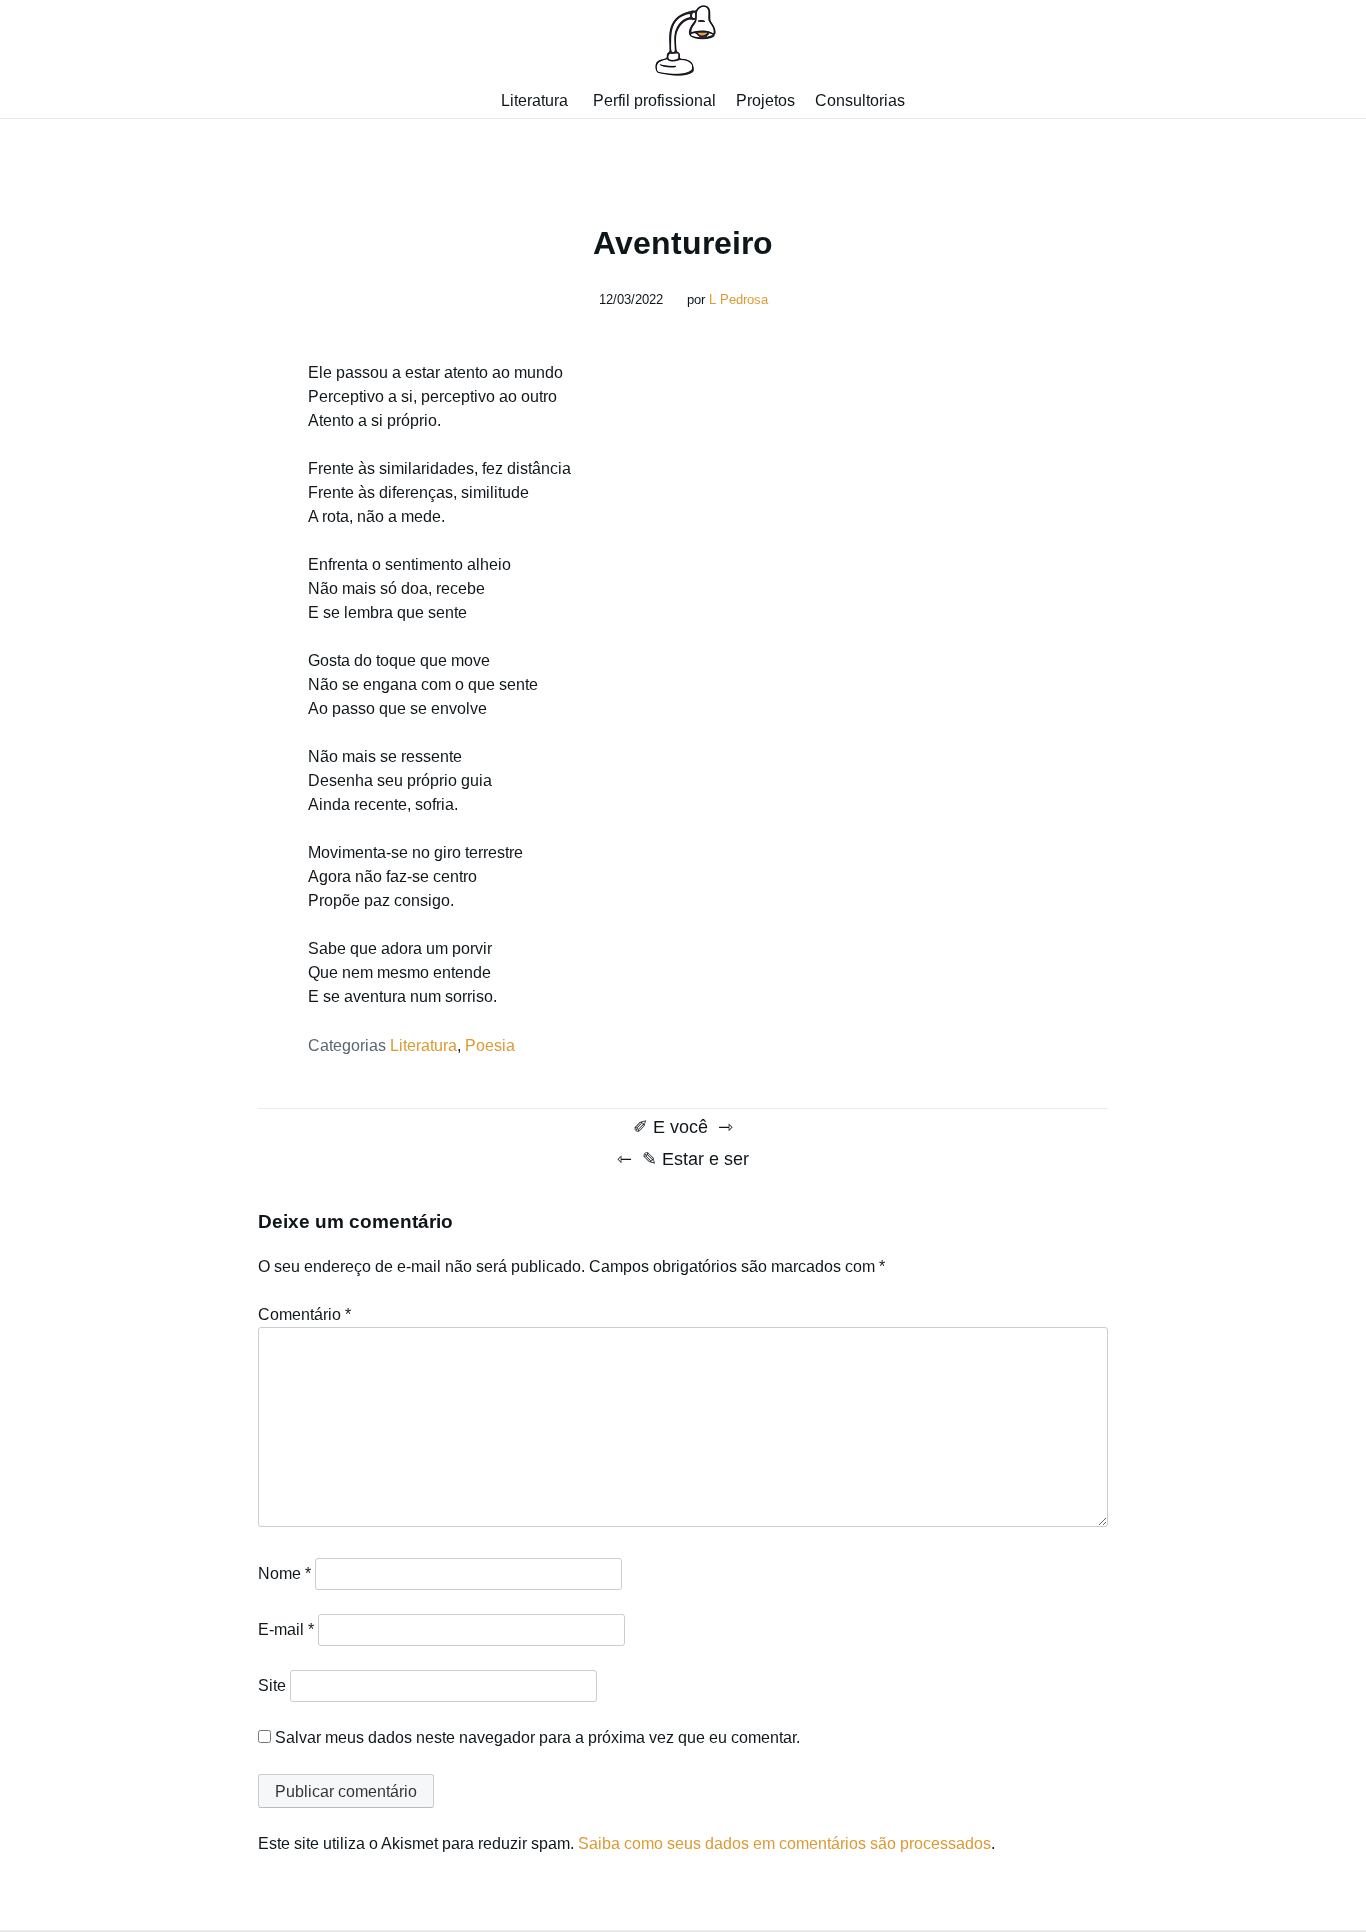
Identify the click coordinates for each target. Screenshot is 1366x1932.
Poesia (490, 1045)
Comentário (304, 1314)
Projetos (765, 100)
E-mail (286, 1629)
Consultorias (860, 100)
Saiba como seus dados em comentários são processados (784, 1843)
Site (272, 1685)
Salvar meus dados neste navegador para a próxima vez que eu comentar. (537, 1737)
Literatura (534, 100)
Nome (284, 1573)
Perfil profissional (654, 100)
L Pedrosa (738, 299)
